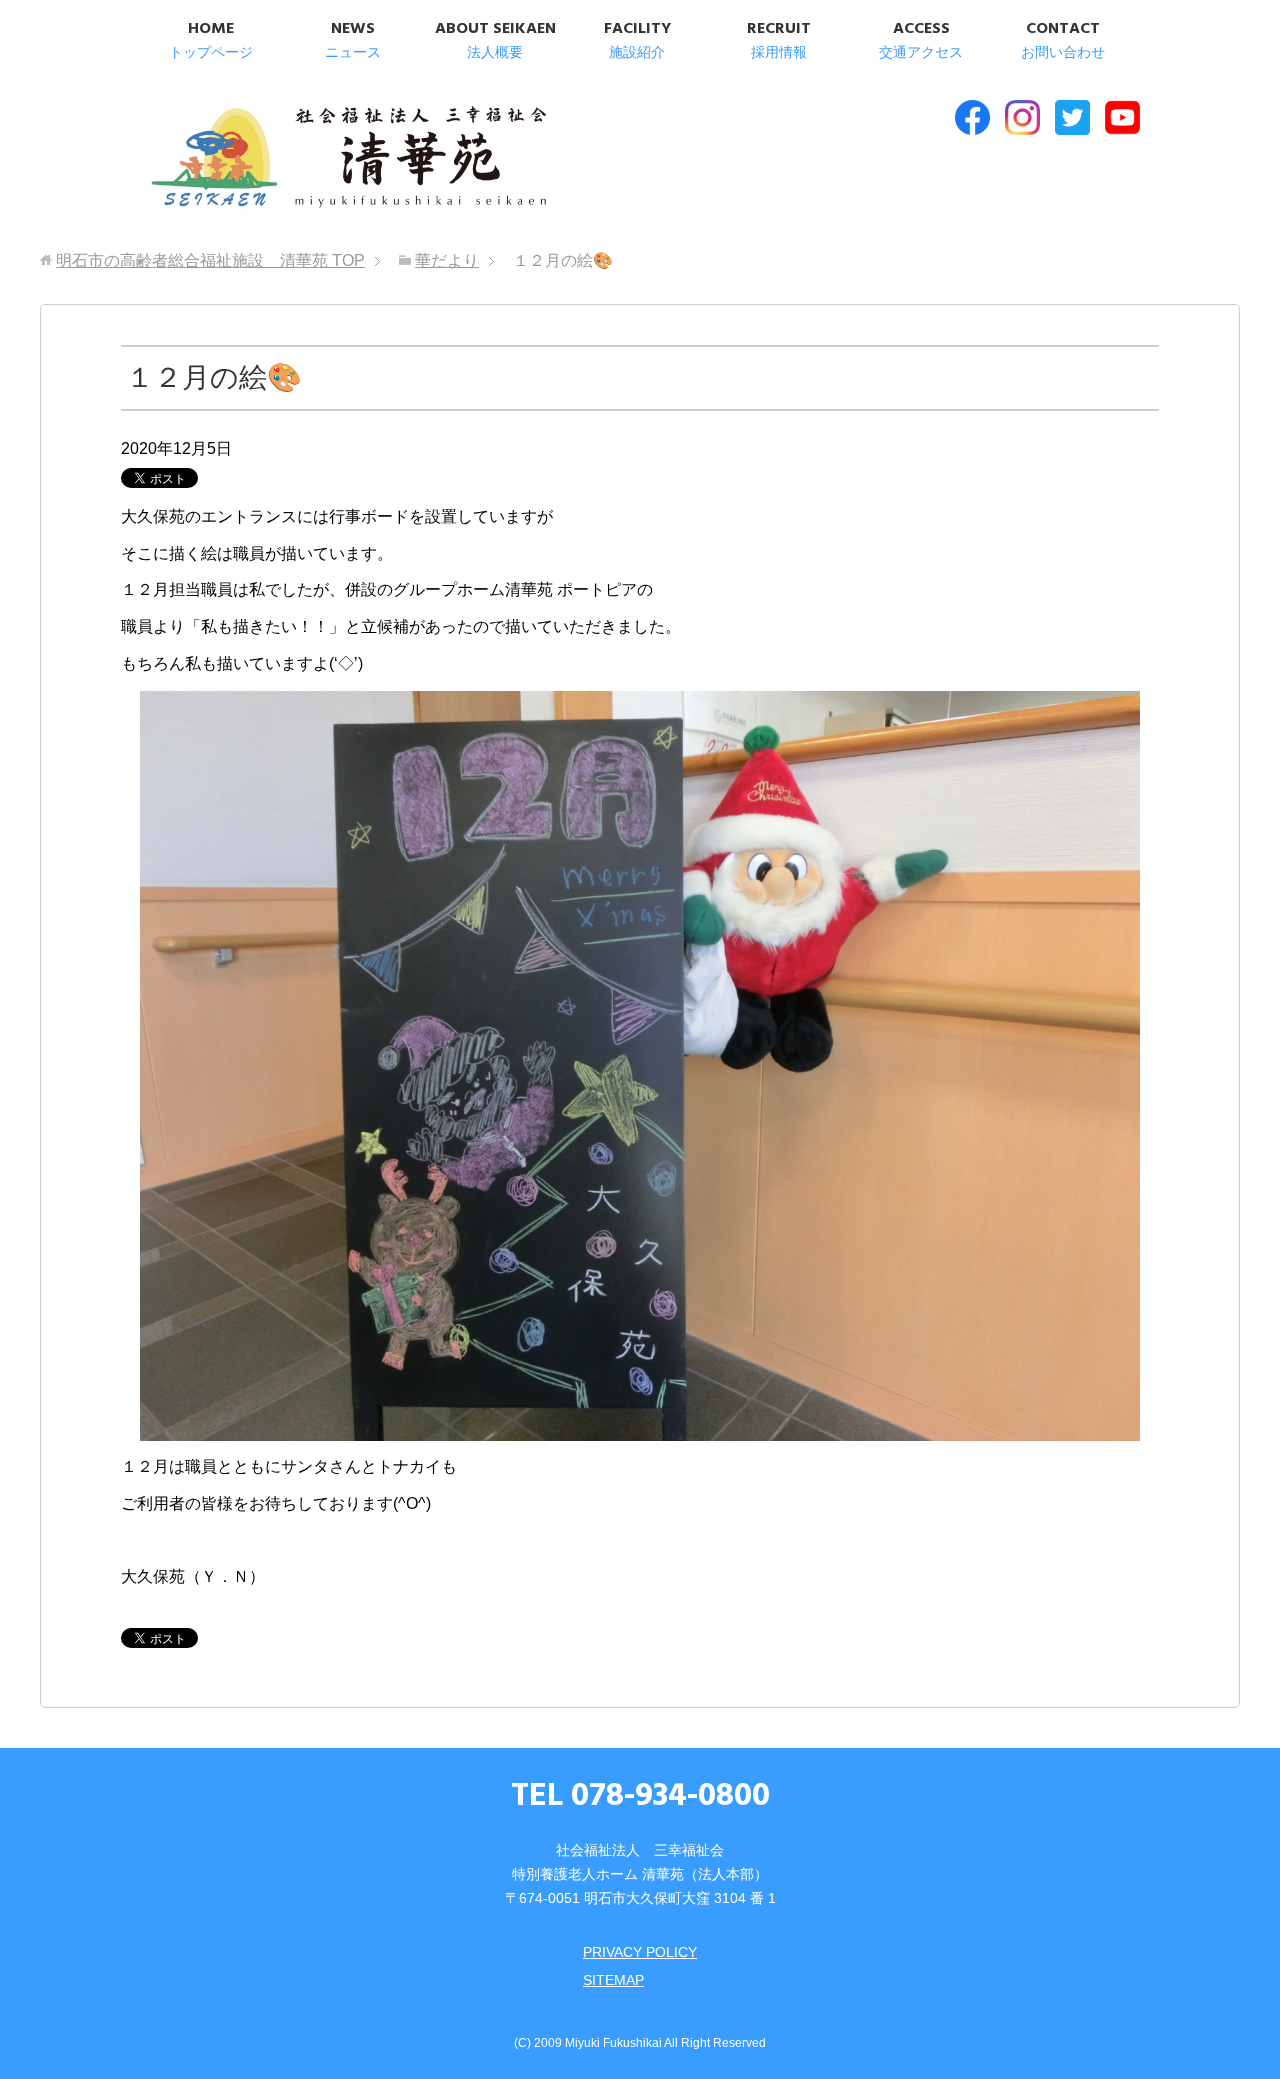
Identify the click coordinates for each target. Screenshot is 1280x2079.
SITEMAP (613, 1980)
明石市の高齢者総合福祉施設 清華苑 (347, 159)
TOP (210, 260)
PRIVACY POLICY (640, 1952)
